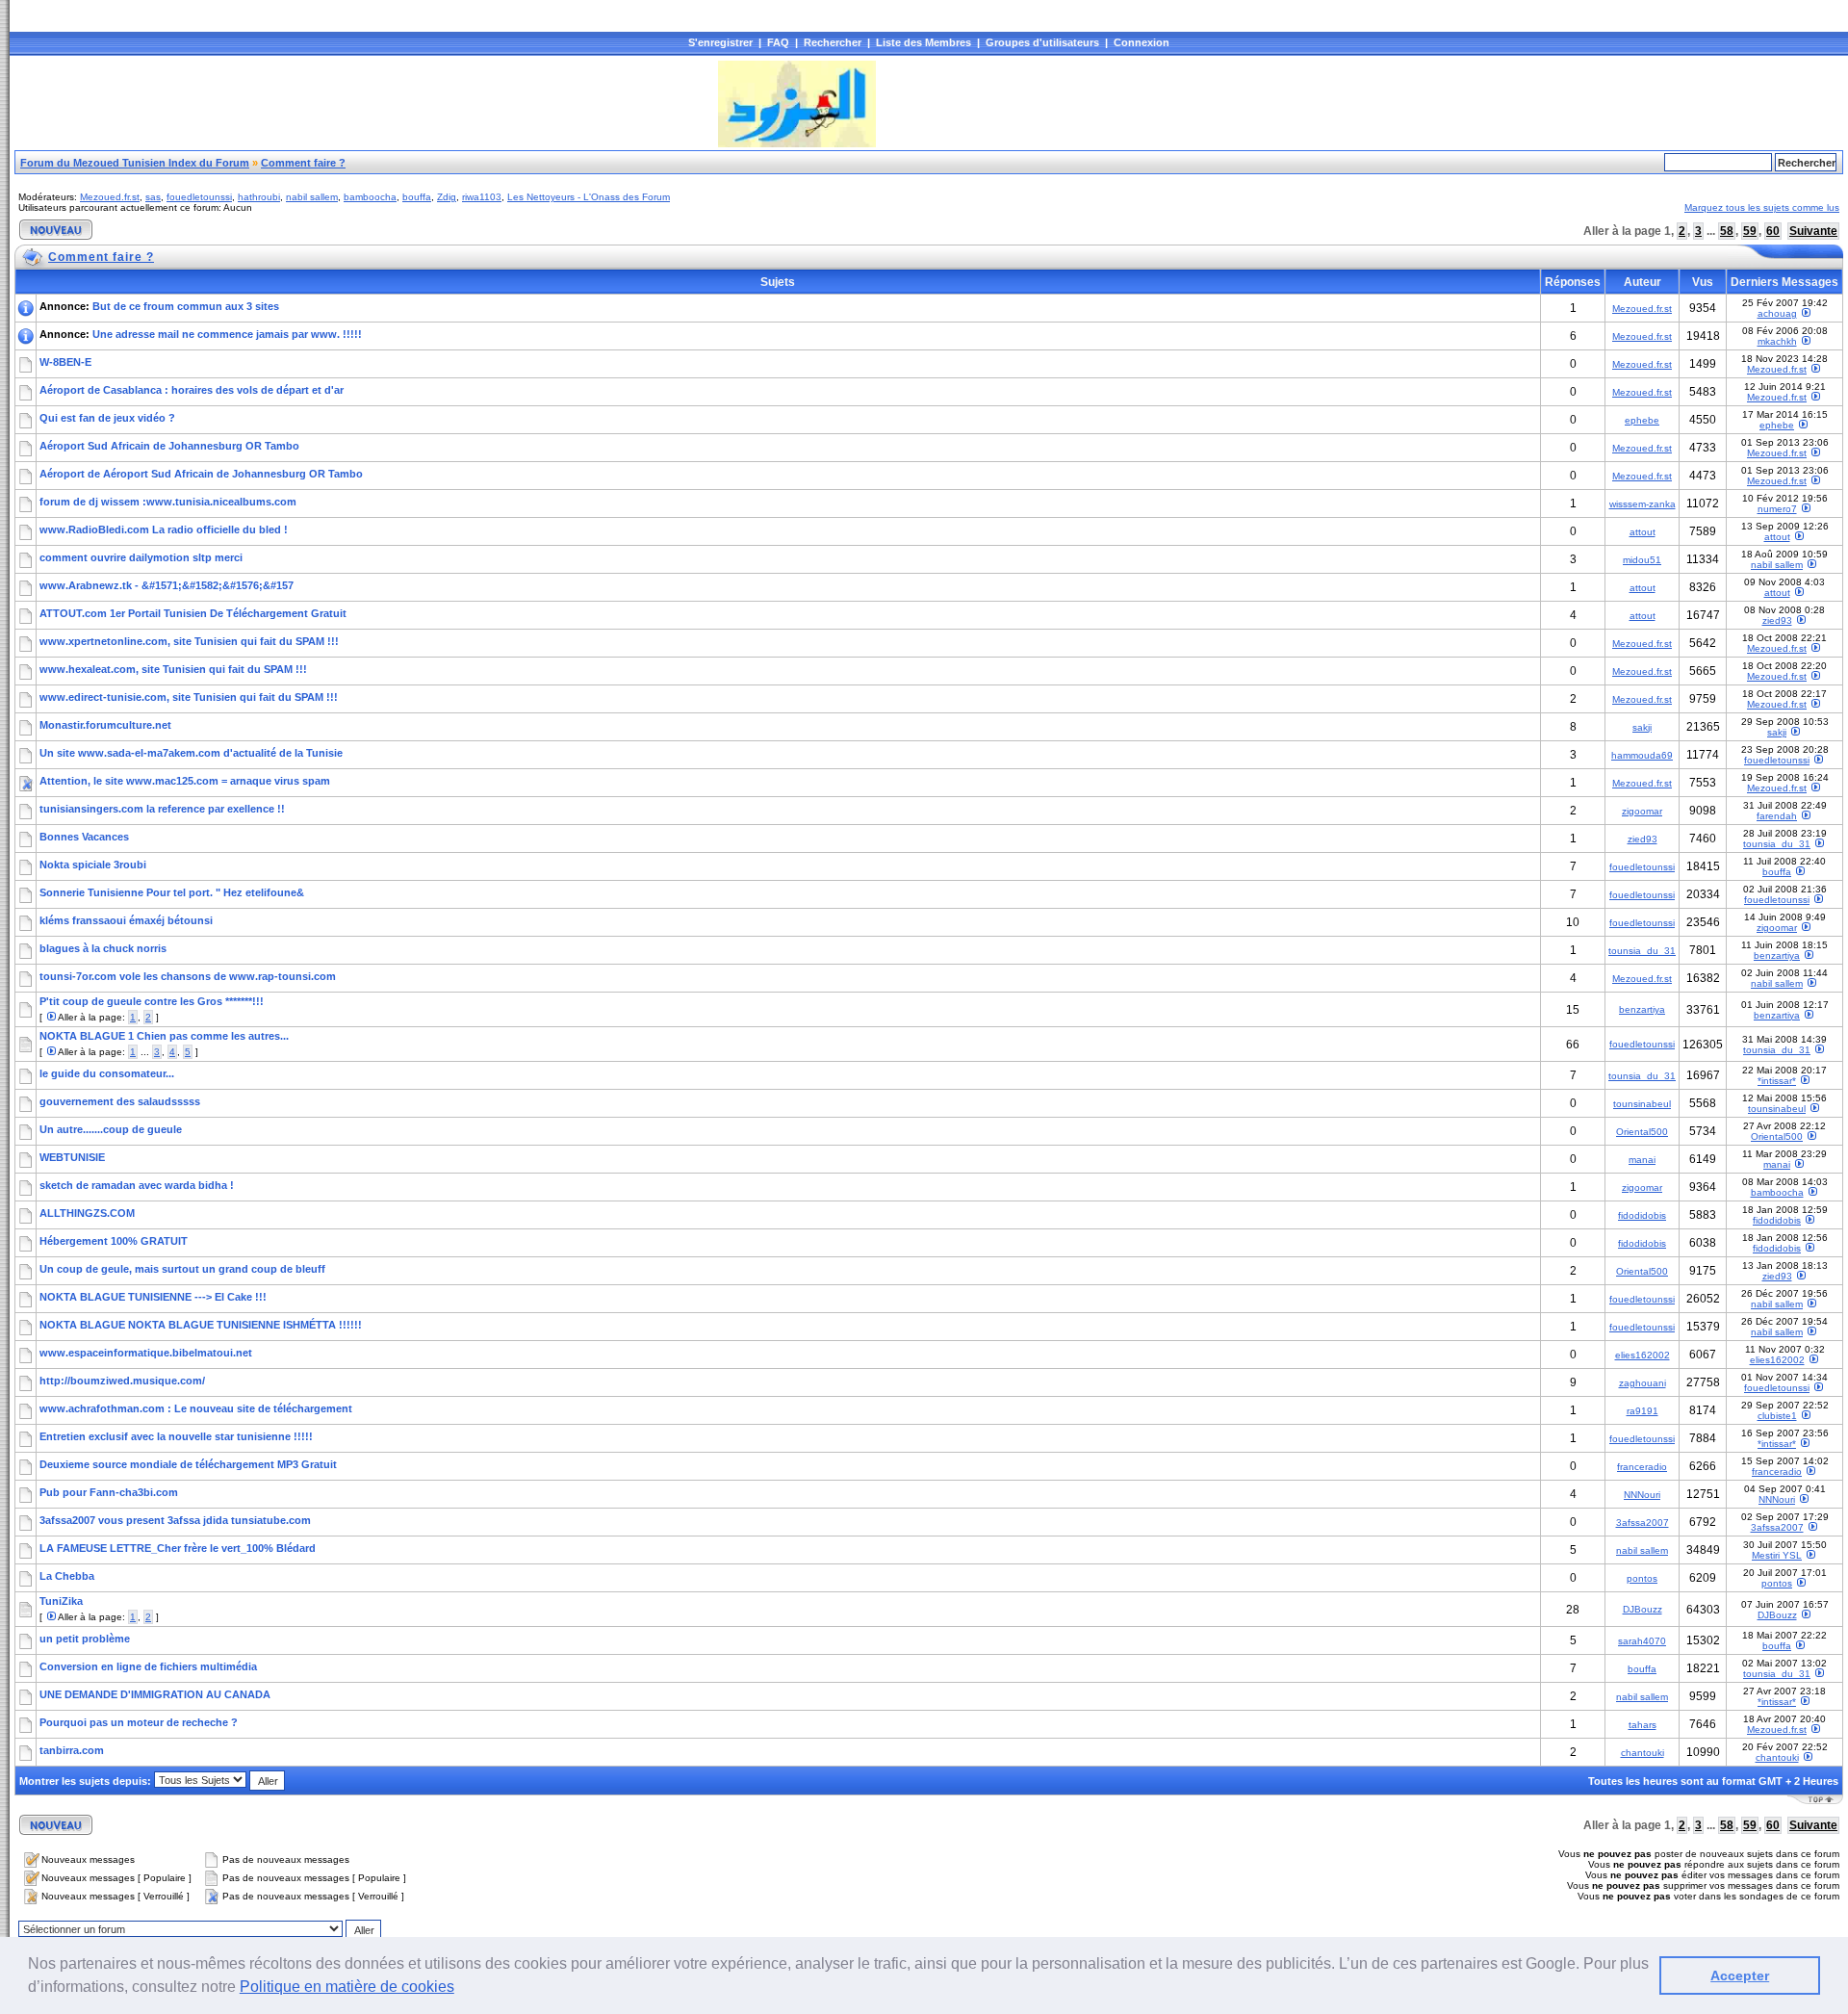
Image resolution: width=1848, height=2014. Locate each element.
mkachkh (1777, 341)
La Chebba (67, 1576)
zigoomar (1642, 811)
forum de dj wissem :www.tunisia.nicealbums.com (168, 502)
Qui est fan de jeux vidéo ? (107, 418)
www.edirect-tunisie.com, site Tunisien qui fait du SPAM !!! (189, 697)
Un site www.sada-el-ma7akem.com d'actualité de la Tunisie (191, 753)
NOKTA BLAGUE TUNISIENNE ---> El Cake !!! (153, 1297)
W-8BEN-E (65, 362)
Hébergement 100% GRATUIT (114, 1241)
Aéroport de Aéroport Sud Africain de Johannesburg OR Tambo (201, 474)
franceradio (1642, 1467)
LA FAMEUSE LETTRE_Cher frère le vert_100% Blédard (178, 1548)
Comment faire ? (303, 163)
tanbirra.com (72, 1750)
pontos (1642, 1578)
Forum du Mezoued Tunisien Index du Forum (135, 163)
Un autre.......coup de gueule (111, 1129)
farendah (1777, 816)
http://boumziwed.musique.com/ (122, 1381)
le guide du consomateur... (107, 1073)
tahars (1643, 1725)
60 (1773, 231)
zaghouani (1643, 1383)
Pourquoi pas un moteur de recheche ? (139, 1722)
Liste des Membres (924, 42)
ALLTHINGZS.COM (87, 1213)
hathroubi (259, 197)
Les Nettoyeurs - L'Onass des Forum (589, 197)
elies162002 (1643, 1355)
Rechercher (833, 42)
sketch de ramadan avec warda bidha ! (137, 1185)
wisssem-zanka (1643, 504)
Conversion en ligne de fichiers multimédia (148, 1666)
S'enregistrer (720, 42)
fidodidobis (1642, 1215)
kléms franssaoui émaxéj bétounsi (126, 920)
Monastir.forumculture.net (105, 725)
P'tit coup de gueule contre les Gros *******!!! (152, 1001)
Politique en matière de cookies (347, 1987)
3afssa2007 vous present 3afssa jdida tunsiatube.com (175, 1520)
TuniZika (61, 1601)
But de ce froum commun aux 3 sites (186, 306)
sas (153, 197)
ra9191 (1643, 1411)
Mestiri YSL (1777, 1555)
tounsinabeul (1642, 1104)
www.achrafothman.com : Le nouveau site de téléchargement (196, 1408)
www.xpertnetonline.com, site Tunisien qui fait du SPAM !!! (189, 641)
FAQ (778, 42)
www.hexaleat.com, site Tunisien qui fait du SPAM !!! (173, 669)
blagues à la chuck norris (103, 948)
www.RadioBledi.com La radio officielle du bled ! (164, 529)
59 (1750, 231)
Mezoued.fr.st (110, 197)
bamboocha (370, 197)
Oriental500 (1642, 1132)
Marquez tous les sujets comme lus (1762, 207)
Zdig (447, 197)
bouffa (417, 197)
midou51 (1642, 560)
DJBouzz (1643, 1609)
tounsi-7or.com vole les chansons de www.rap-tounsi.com (188, 976)
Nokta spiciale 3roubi (93, 865)
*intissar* (1777, 1081)
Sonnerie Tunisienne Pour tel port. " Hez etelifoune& (172, 892)
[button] (461, 1989)
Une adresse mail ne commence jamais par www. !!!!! (227, 334)
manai (1642, 1160)
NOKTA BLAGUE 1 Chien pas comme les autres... (164, 1036)
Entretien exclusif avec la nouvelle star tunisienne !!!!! (176, 1436)
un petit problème (85, 1639)
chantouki (1643, 1753)
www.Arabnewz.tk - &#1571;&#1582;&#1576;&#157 (167, 585)
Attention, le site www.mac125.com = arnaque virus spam (185, 781)
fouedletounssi (199, 197)
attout (1643, 532)
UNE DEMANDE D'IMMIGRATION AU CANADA (155, 1694)
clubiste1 (1777, 1416)
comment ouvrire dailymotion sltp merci (141, 557)
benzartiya (1777, 955)
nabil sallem (312, 197)
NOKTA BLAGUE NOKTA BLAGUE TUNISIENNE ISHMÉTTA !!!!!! (201, 1325)
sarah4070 (1642, 1641)
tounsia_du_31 (1777, 844)
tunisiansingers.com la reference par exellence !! (162, 809)
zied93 (1777, 620)
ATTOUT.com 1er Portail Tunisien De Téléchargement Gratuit (193, 613)
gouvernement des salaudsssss (120, 1101)
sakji (1642, 727)
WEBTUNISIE (72, 1157)
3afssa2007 (1643, 1523)
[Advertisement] (365, 104)
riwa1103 (482, 197)
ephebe (1642, 420)
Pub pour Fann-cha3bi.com (109, 1492)
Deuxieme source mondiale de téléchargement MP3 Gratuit (188, 1464)
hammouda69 (1642, 755)
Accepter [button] (1740, 1975)
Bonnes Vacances (84, 837)
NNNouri (1642, 1495)
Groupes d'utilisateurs (1042, 42)
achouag (1777, 313)
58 (1727, 231)
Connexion (1142, 42)
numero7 (1777, 509)
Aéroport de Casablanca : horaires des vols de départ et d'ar (192, 390)
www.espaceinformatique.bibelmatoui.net (146, 1353)
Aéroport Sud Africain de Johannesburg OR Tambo (169, 446)
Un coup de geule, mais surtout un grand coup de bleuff (182, 1269)
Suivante (1813, 231)
